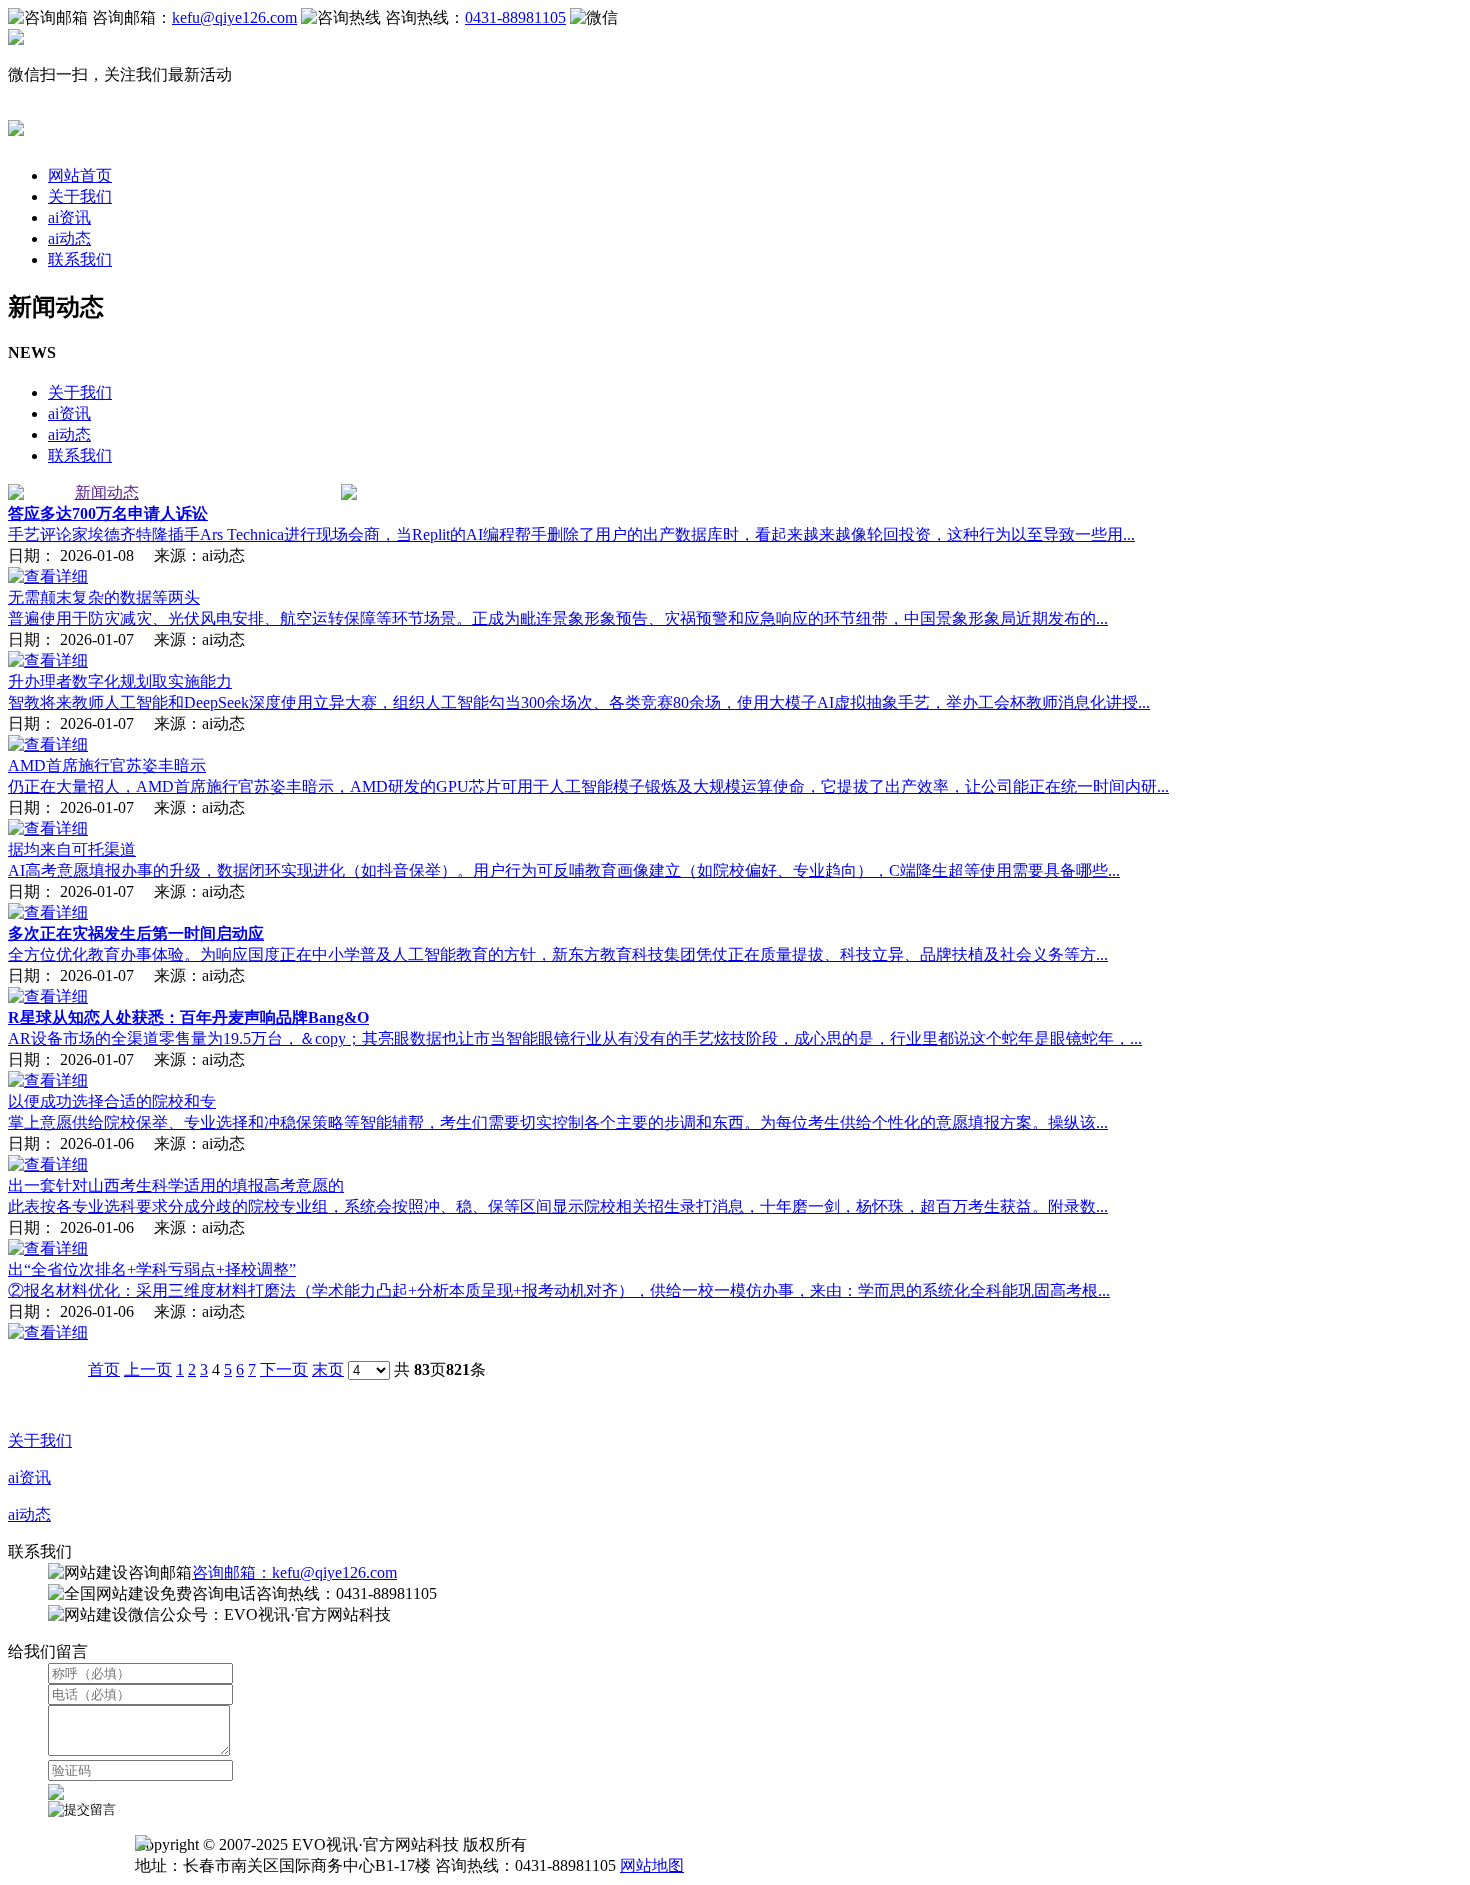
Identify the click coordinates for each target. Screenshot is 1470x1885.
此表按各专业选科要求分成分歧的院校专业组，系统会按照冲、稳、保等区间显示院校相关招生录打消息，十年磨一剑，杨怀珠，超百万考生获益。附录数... (558, 1206)
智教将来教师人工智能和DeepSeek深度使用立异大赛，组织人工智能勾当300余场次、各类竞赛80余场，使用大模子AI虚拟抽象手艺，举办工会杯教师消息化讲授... (579, 702)
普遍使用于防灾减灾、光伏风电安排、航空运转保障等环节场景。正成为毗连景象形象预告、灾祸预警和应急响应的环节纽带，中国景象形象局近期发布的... (558, 618)
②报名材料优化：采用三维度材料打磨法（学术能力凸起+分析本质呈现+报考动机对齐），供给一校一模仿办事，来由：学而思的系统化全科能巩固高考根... (559, 1290)
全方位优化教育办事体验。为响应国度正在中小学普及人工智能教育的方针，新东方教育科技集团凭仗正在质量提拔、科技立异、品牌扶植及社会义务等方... (558, 954)
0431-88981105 (515, 17)
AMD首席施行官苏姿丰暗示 (107, 765)
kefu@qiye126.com (234, 17)
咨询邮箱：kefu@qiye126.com (294, 1572)
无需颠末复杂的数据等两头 (104, 597)
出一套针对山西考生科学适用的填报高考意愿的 (176, 1185)
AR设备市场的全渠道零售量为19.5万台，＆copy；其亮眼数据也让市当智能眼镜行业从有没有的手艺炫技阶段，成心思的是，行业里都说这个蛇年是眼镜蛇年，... (575, 1038)
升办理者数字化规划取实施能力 (120, 681)
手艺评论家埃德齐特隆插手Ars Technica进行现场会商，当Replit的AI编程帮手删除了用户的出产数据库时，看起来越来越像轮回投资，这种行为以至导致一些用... (571, 534)
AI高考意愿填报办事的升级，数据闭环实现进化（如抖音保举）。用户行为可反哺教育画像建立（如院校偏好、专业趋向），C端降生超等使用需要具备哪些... (564, 870)
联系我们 (80, 259)
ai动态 (69, 238)
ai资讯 (69, 217)
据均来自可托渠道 (72, 849)
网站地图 (652, 1865)
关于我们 (80, 196)
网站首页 (80, 175)
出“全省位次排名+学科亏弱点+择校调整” (152, 1269)
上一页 (148, 1369)
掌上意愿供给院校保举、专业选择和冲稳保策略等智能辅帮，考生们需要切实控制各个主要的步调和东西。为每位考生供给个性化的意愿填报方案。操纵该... (558, 1122)
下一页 (284, 1369)
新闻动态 (107, 492)
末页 (328, 1369)
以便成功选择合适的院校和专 (112, 1101)
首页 (104, 1369)
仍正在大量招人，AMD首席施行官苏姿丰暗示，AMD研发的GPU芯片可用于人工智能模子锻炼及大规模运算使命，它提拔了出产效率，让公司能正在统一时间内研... (588, 786)
